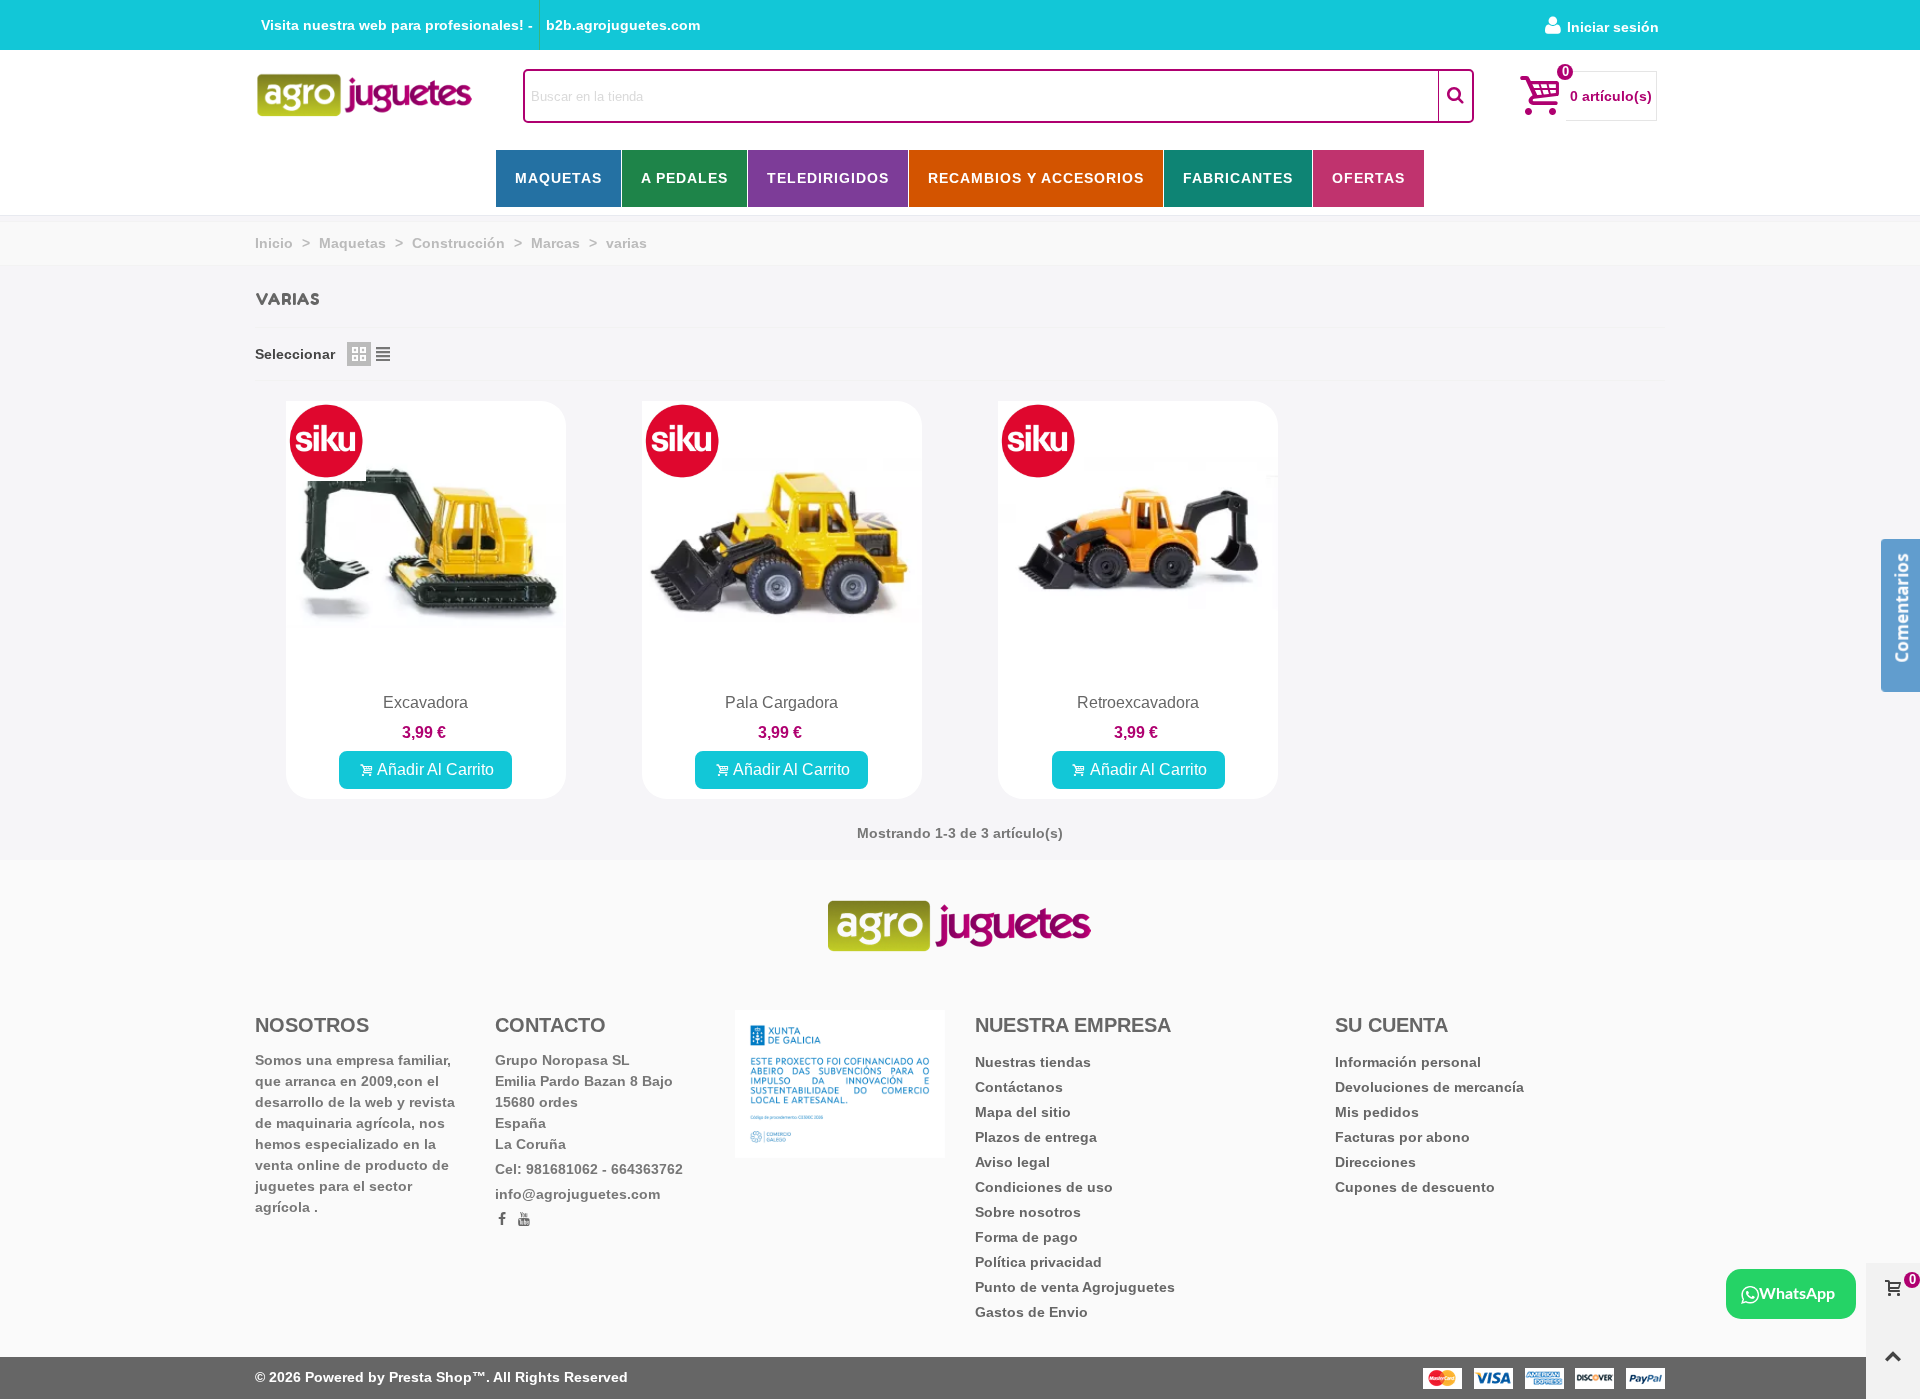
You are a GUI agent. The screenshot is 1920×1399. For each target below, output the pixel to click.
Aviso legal (1012, 1162)
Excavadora (425, 702)
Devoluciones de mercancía (1429, 1087)
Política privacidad (1038, 1262)
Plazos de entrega (1036, 1137)
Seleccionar (295, 354)
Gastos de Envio (1031, 1312)
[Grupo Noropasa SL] (365, 95)
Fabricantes (1238, 178)
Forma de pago (1026, 1237)
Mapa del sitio (1023, 1112)
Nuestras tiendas (1033, 1062)
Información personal (1408, 1062)
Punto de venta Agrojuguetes (1075, 1287)
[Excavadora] (426, 541)
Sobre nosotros (1028, 1212)
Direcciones (1375, 1162)
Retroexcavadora (1138, 702)
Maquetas (558, 178)
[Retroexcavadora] (1138, 541)
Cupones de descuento (1415, 1187)
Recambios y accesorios (1036, 178)
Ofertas (1368, 178)
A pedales (684, 178)
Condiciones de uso (1044, 1187)
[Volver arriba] (1893, 1365)
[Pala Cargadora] (782, 541)
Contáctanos (1019, 1087)
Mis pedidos (1377, 1112)
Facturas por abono (1402, 1137)
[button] (397, 25)
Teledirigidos (828, 178)
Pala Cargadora (781, 702)
